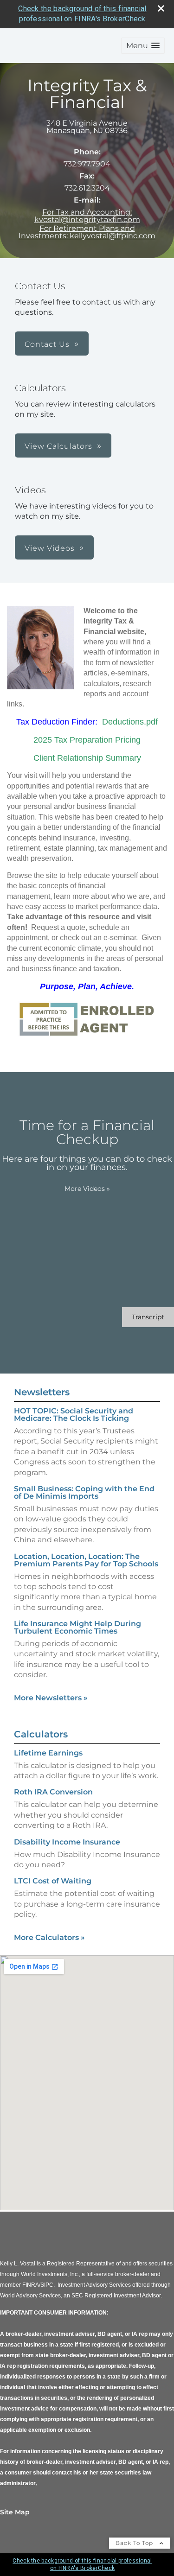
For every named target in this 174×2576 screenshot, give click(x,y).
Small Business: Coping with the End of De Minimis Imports (84, 1492)
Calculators (41, 1734)
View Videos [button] (50, 548)
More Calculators (49, 1937)
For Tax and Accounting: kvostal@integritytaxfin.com (87, 216)
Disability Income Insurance (67, 1842)
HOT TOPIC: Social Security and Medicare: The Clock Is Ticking (74, 1415)
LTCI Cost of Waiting (53, 1881)
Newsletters (42, 1392)
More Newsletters (51, 1698)
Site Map (15, 2512)
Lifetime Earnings (48, 1753)
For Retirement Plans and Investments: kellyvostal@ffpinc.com (87, 232)
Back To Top (135, 2543)
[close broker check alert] (161, 8)
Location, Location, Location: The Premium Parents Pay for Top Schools (86, 1560)
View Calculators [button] (58, 446)
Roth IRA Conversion (53, 1792)
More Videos (87, 1189)
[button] (143, 46)
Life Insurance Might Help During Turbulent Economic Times (77, 1627)
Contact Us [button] (47, 344)
